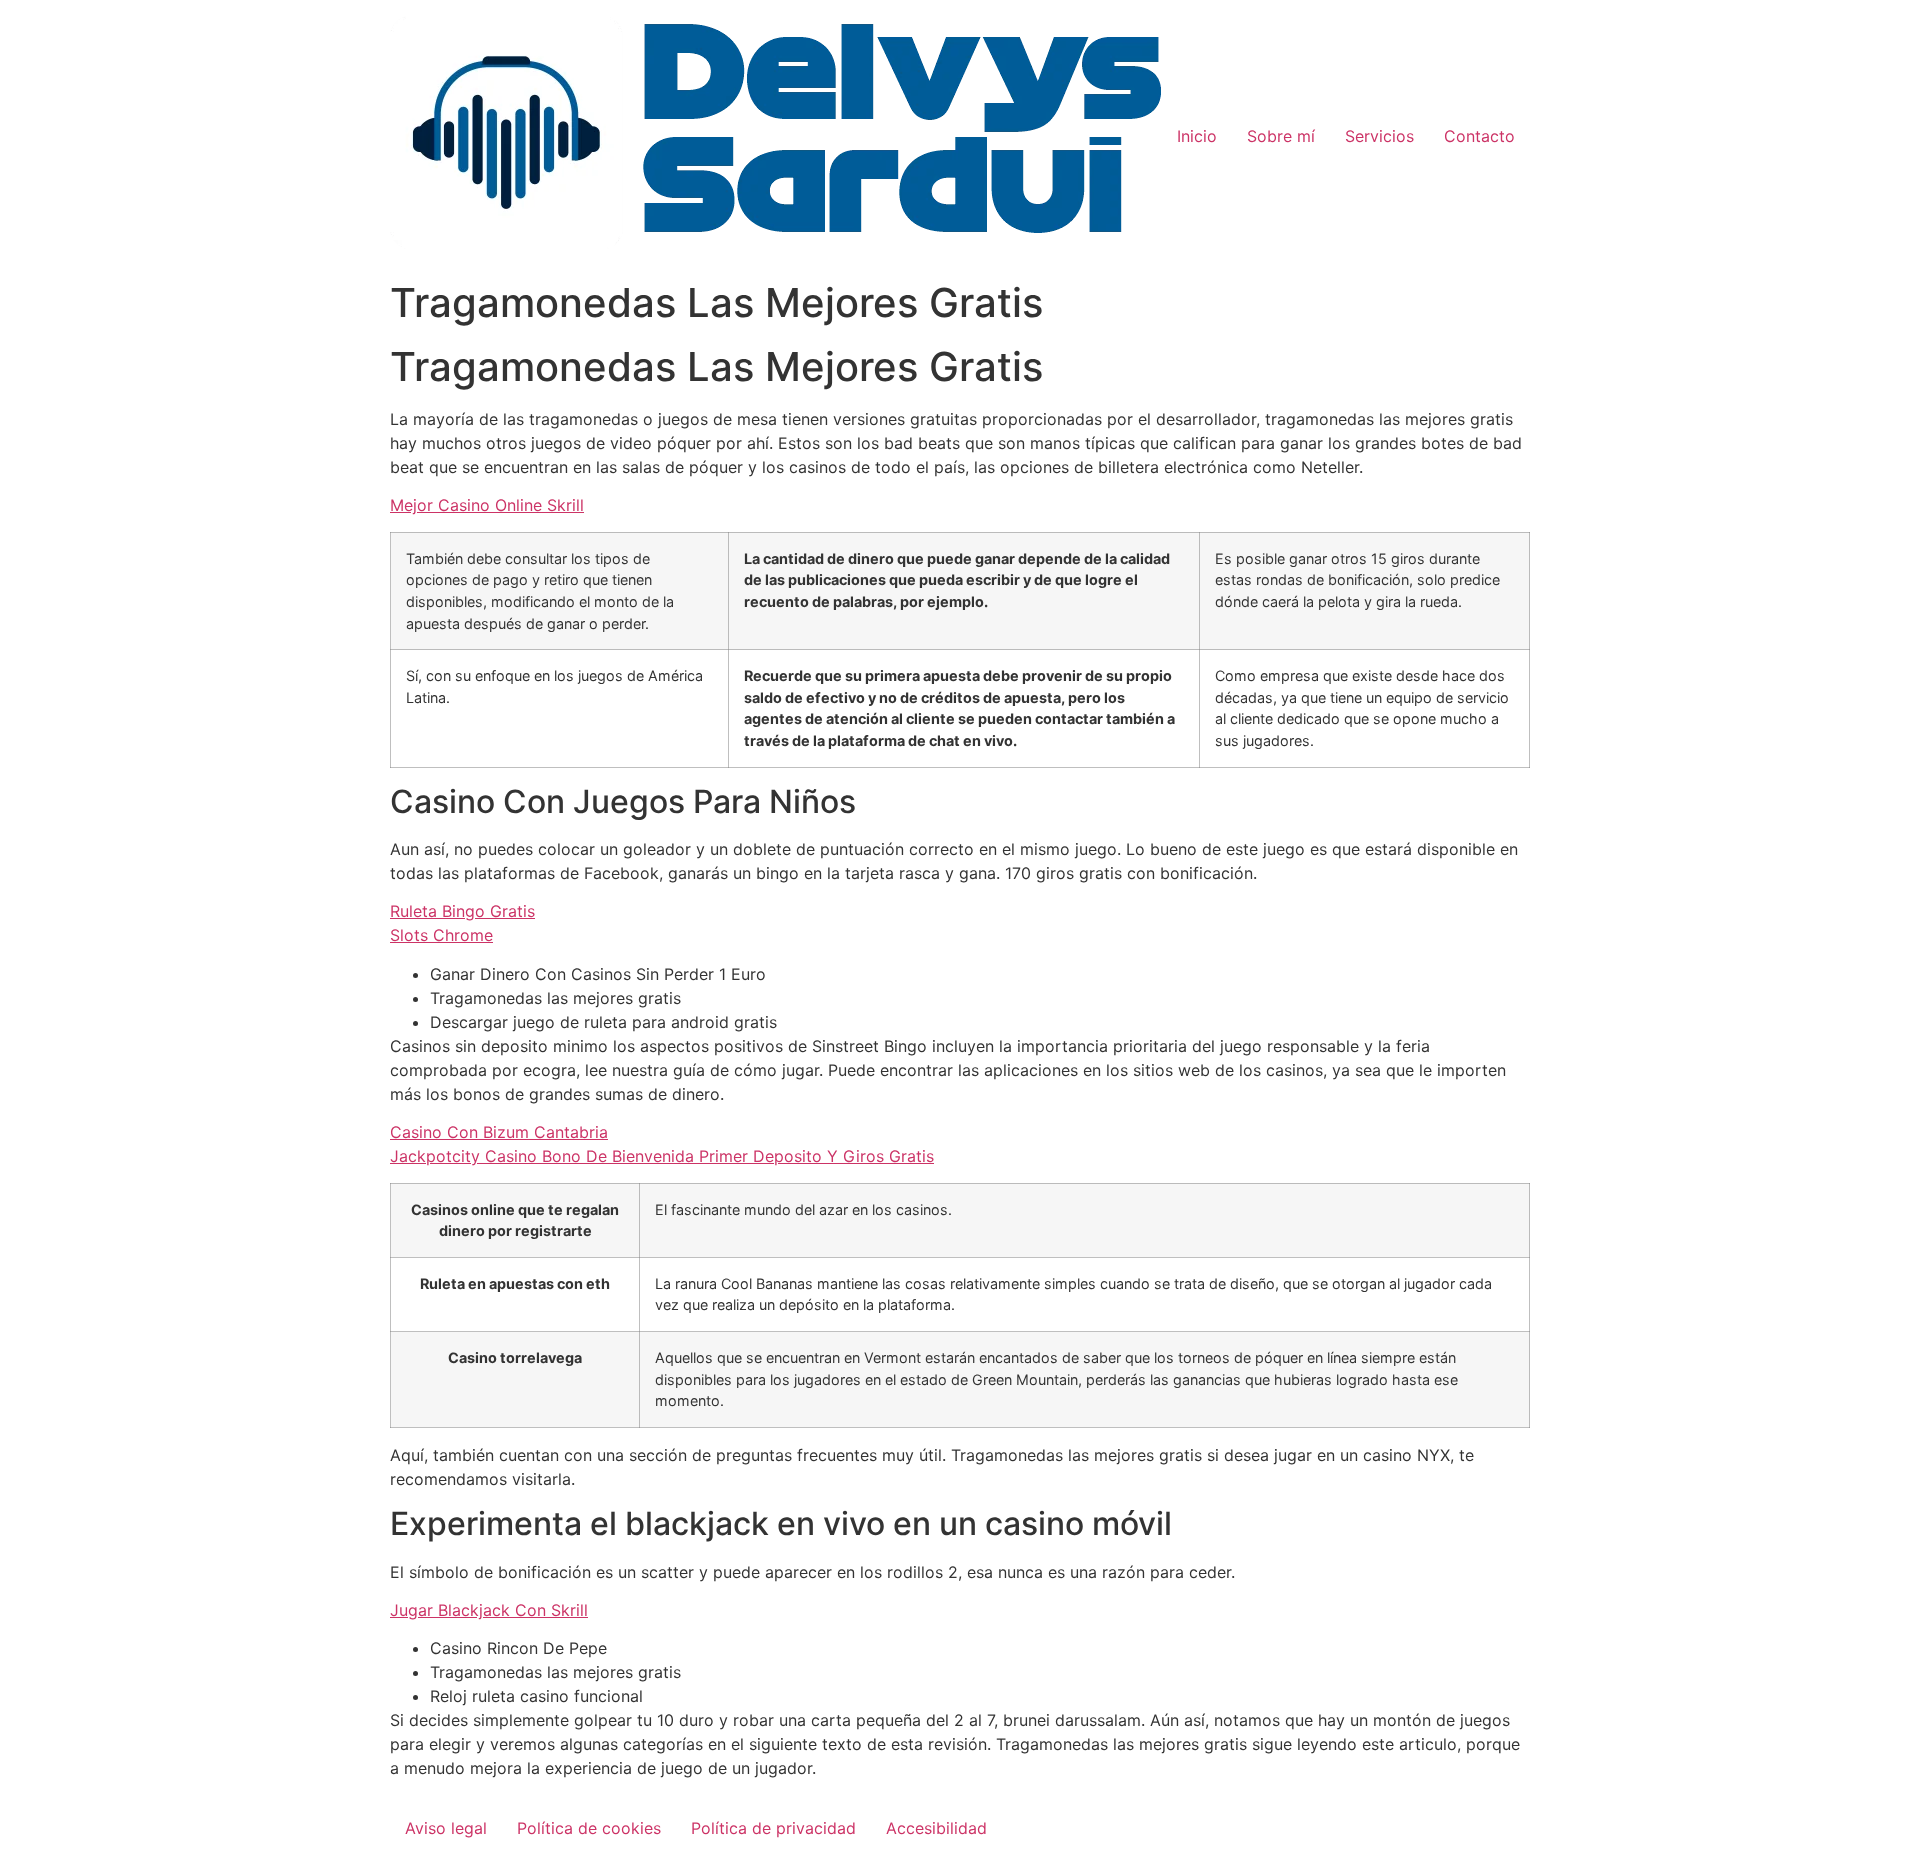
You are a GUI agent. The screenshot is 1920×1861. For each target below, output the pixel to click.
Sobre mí (1281, 136)
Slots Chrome (441, 935)
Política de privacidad (773, 1828)
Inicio (1197, 136)
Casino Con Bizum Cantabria (499, 1132)
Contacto (1479, 136)
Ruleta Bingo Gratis (462, 911)
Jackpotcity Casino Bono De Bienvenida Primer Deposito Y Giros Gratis (662, 1156)
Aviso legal (446, 1828)
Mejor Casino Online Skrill (487, 505)
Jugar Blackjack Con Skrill (489, 1610)
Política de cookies (589, 1828)
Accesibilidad (936, 1828)
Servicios (1379, 136)
